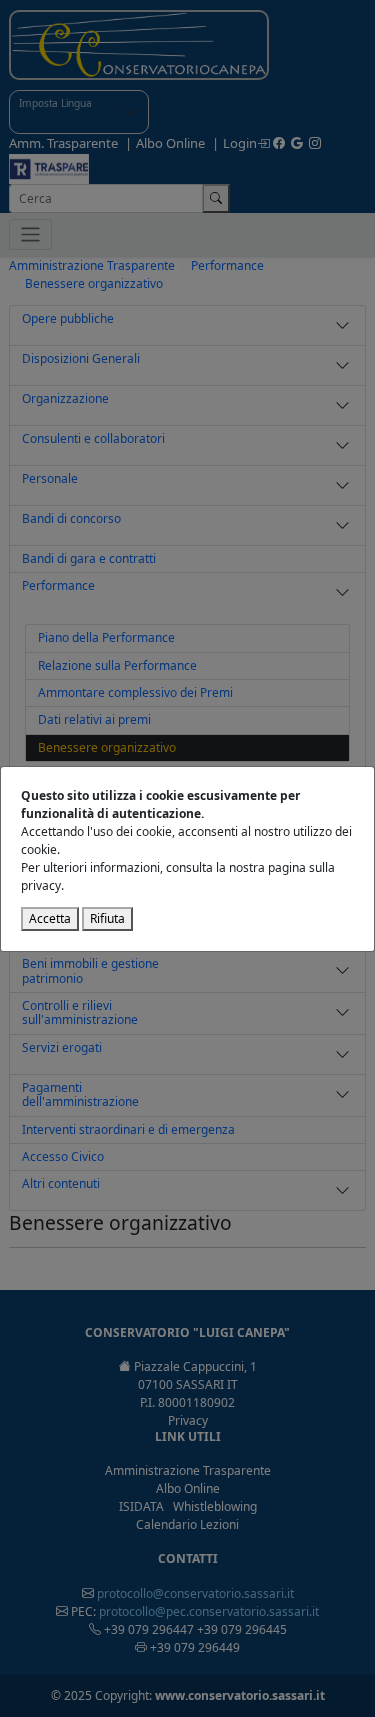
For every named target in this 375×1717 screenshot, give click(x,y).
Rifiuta (107, 918)
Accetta (50, 918)
